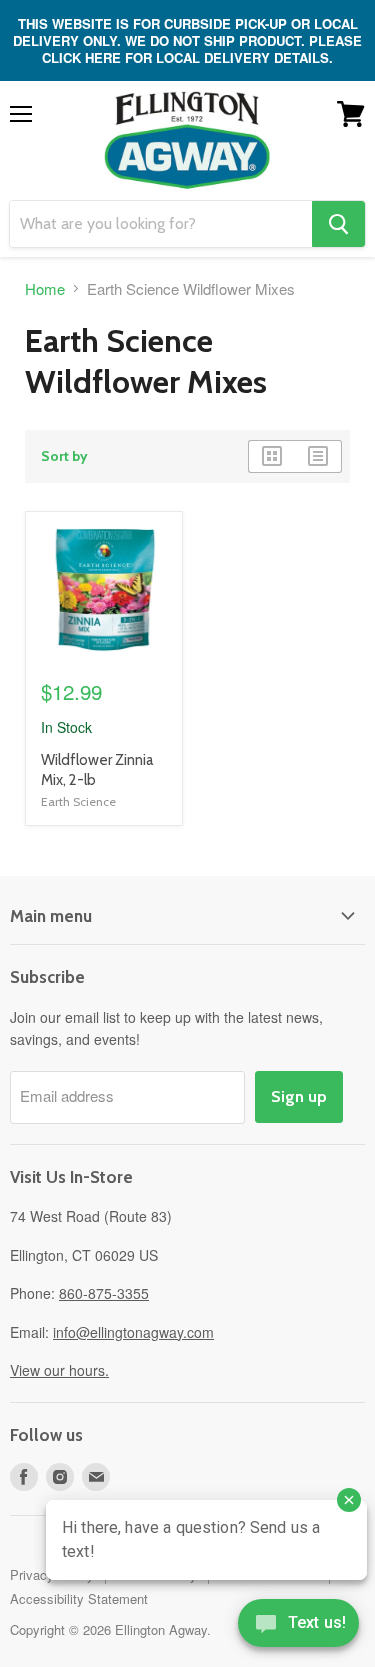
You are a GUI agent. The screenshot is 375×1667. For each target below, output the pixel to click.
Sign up (299, 1096)
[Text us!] (298, 1627)
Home (45, 288)
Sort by (64, 456)
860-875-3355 (104, 1293)
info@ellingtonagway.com (133, 1332)
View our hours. (59, 1370)
